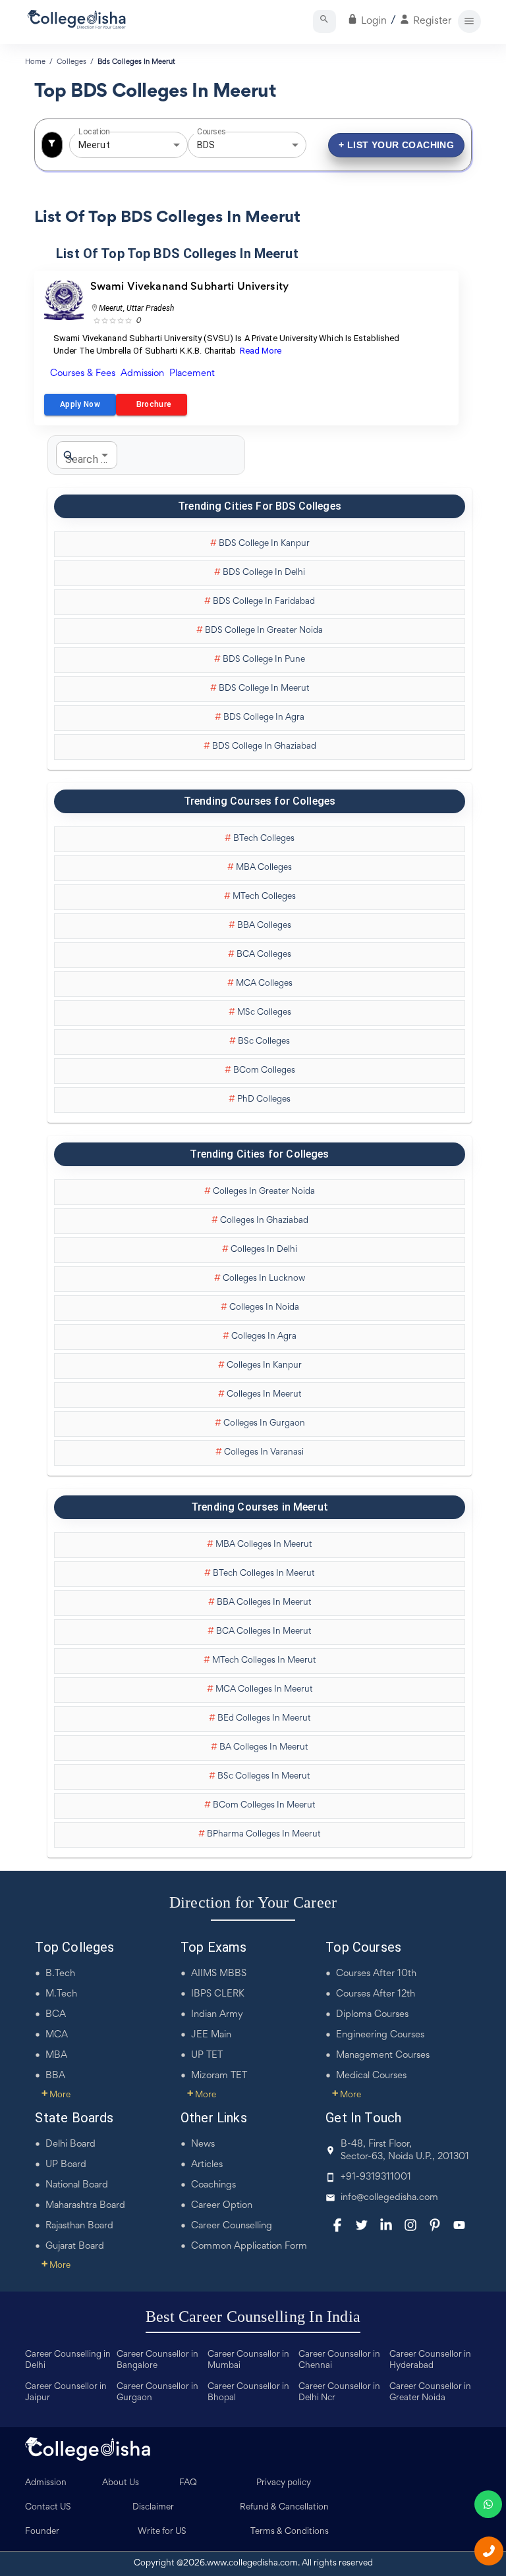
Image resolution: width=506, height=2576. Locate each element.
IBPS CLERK (218, 1994)
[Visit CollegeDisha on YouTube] (459, 2225)
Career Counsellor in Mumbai (248, 2360)
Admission (46, 2483)
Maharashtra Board (85, 2206)
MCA (57, 2035)
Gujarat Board (75, 2246)
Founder (42, 2532)
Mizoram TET (219, 2076)
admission (142, 374)
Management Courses (383, 2055)
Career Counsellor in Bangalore (157, 2360)
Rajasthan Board (79, 2226)
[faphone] (489, 2551)
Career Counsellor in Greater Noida (430, 2393)
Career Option (222, 2206)
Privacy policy (284, 2483)
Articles (207, 2165)
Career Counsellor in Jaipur (66, 2393)
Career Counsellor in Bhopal (248, 2393)
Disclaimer (153, 2508)
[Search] (324, 21)
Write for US (162, 2532)
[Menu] (469, 21)
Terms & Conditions (290, 2532)
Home (35, 62)
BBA (55, 2076)
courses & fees (83, 374)
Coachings (213, 2185)
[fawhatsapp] (488, 2504)
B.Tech (60, 1974)
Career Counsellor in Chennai (339, 2360)
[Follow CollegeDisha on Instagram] (410, 2225)
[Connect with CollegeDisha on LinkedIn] (386, 2225)
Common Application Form (249, 2246)
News (203, 2144)
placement (192, 374)
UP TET (207, 2055)
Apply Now (80, 404)
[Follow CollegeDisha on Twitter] (362, 2225)
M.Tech (61, 1994)
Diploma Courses (372, 2015)
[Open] (177, 145)
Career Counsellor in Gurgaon (157, 2393)
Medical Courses (371, 2076)
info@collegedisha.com (389, 2198)
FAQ (188, 2483)
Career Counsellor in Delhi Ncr (339, 2393)
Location (94, 132)
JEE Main (211, 2035)
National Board (77, 2185)
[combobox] (110, 145)
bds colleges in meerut (136, 62)
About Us (121, 2483)
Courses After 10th (376, 1974)
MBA (56, 2055)
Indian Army (217, 2015)
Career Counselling (232, 2226)
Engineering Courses (380, 2035)
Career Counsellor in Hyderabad (430, 2360)
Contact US (48, 2508)
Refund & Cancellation (284, 2508)
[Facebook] (337, 2225)
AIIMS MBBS (219, 1974)
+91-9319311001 (376, 2177)
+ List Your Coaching (396, 145)
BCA (56, 2015)
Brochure (152, 404)
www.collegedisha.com (252, 2563)
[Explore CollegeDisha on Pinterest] (435, 2225)
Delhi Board (70, 2144)
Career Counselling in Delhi (68, 2360)
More (56, 2095)
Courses (211, 132)
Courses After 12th (376, 1994)
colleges (71, 62)
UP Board (66, 2165)
